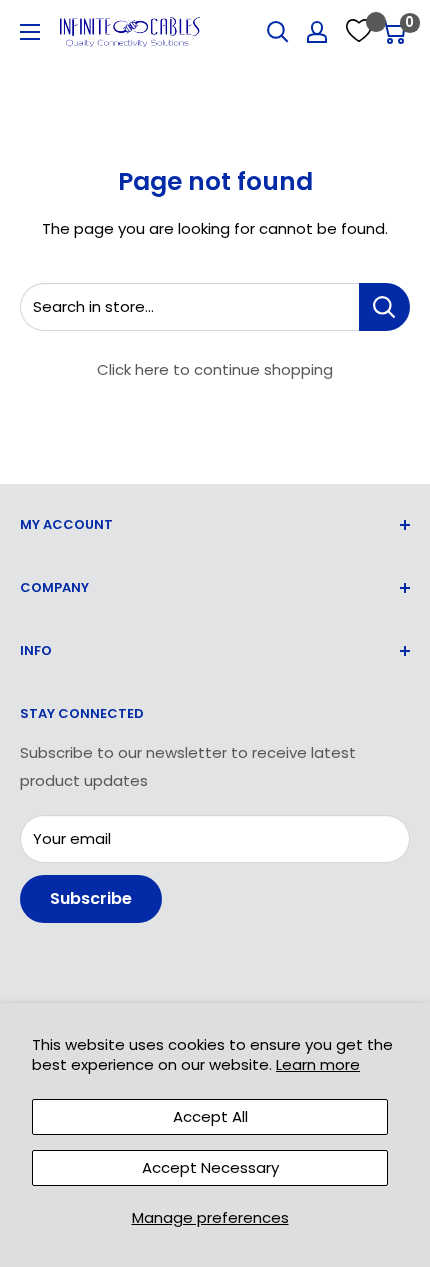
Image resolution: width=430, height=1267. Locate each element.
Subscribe (91, 898)
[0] (393, 32)
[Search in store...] (384, 307)
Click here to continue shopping (215, 369)
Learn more (318, 1064)
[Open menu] (30, 32)
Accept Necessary (210, 1167)
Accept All (210, 1116)
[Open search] (278, 32)
